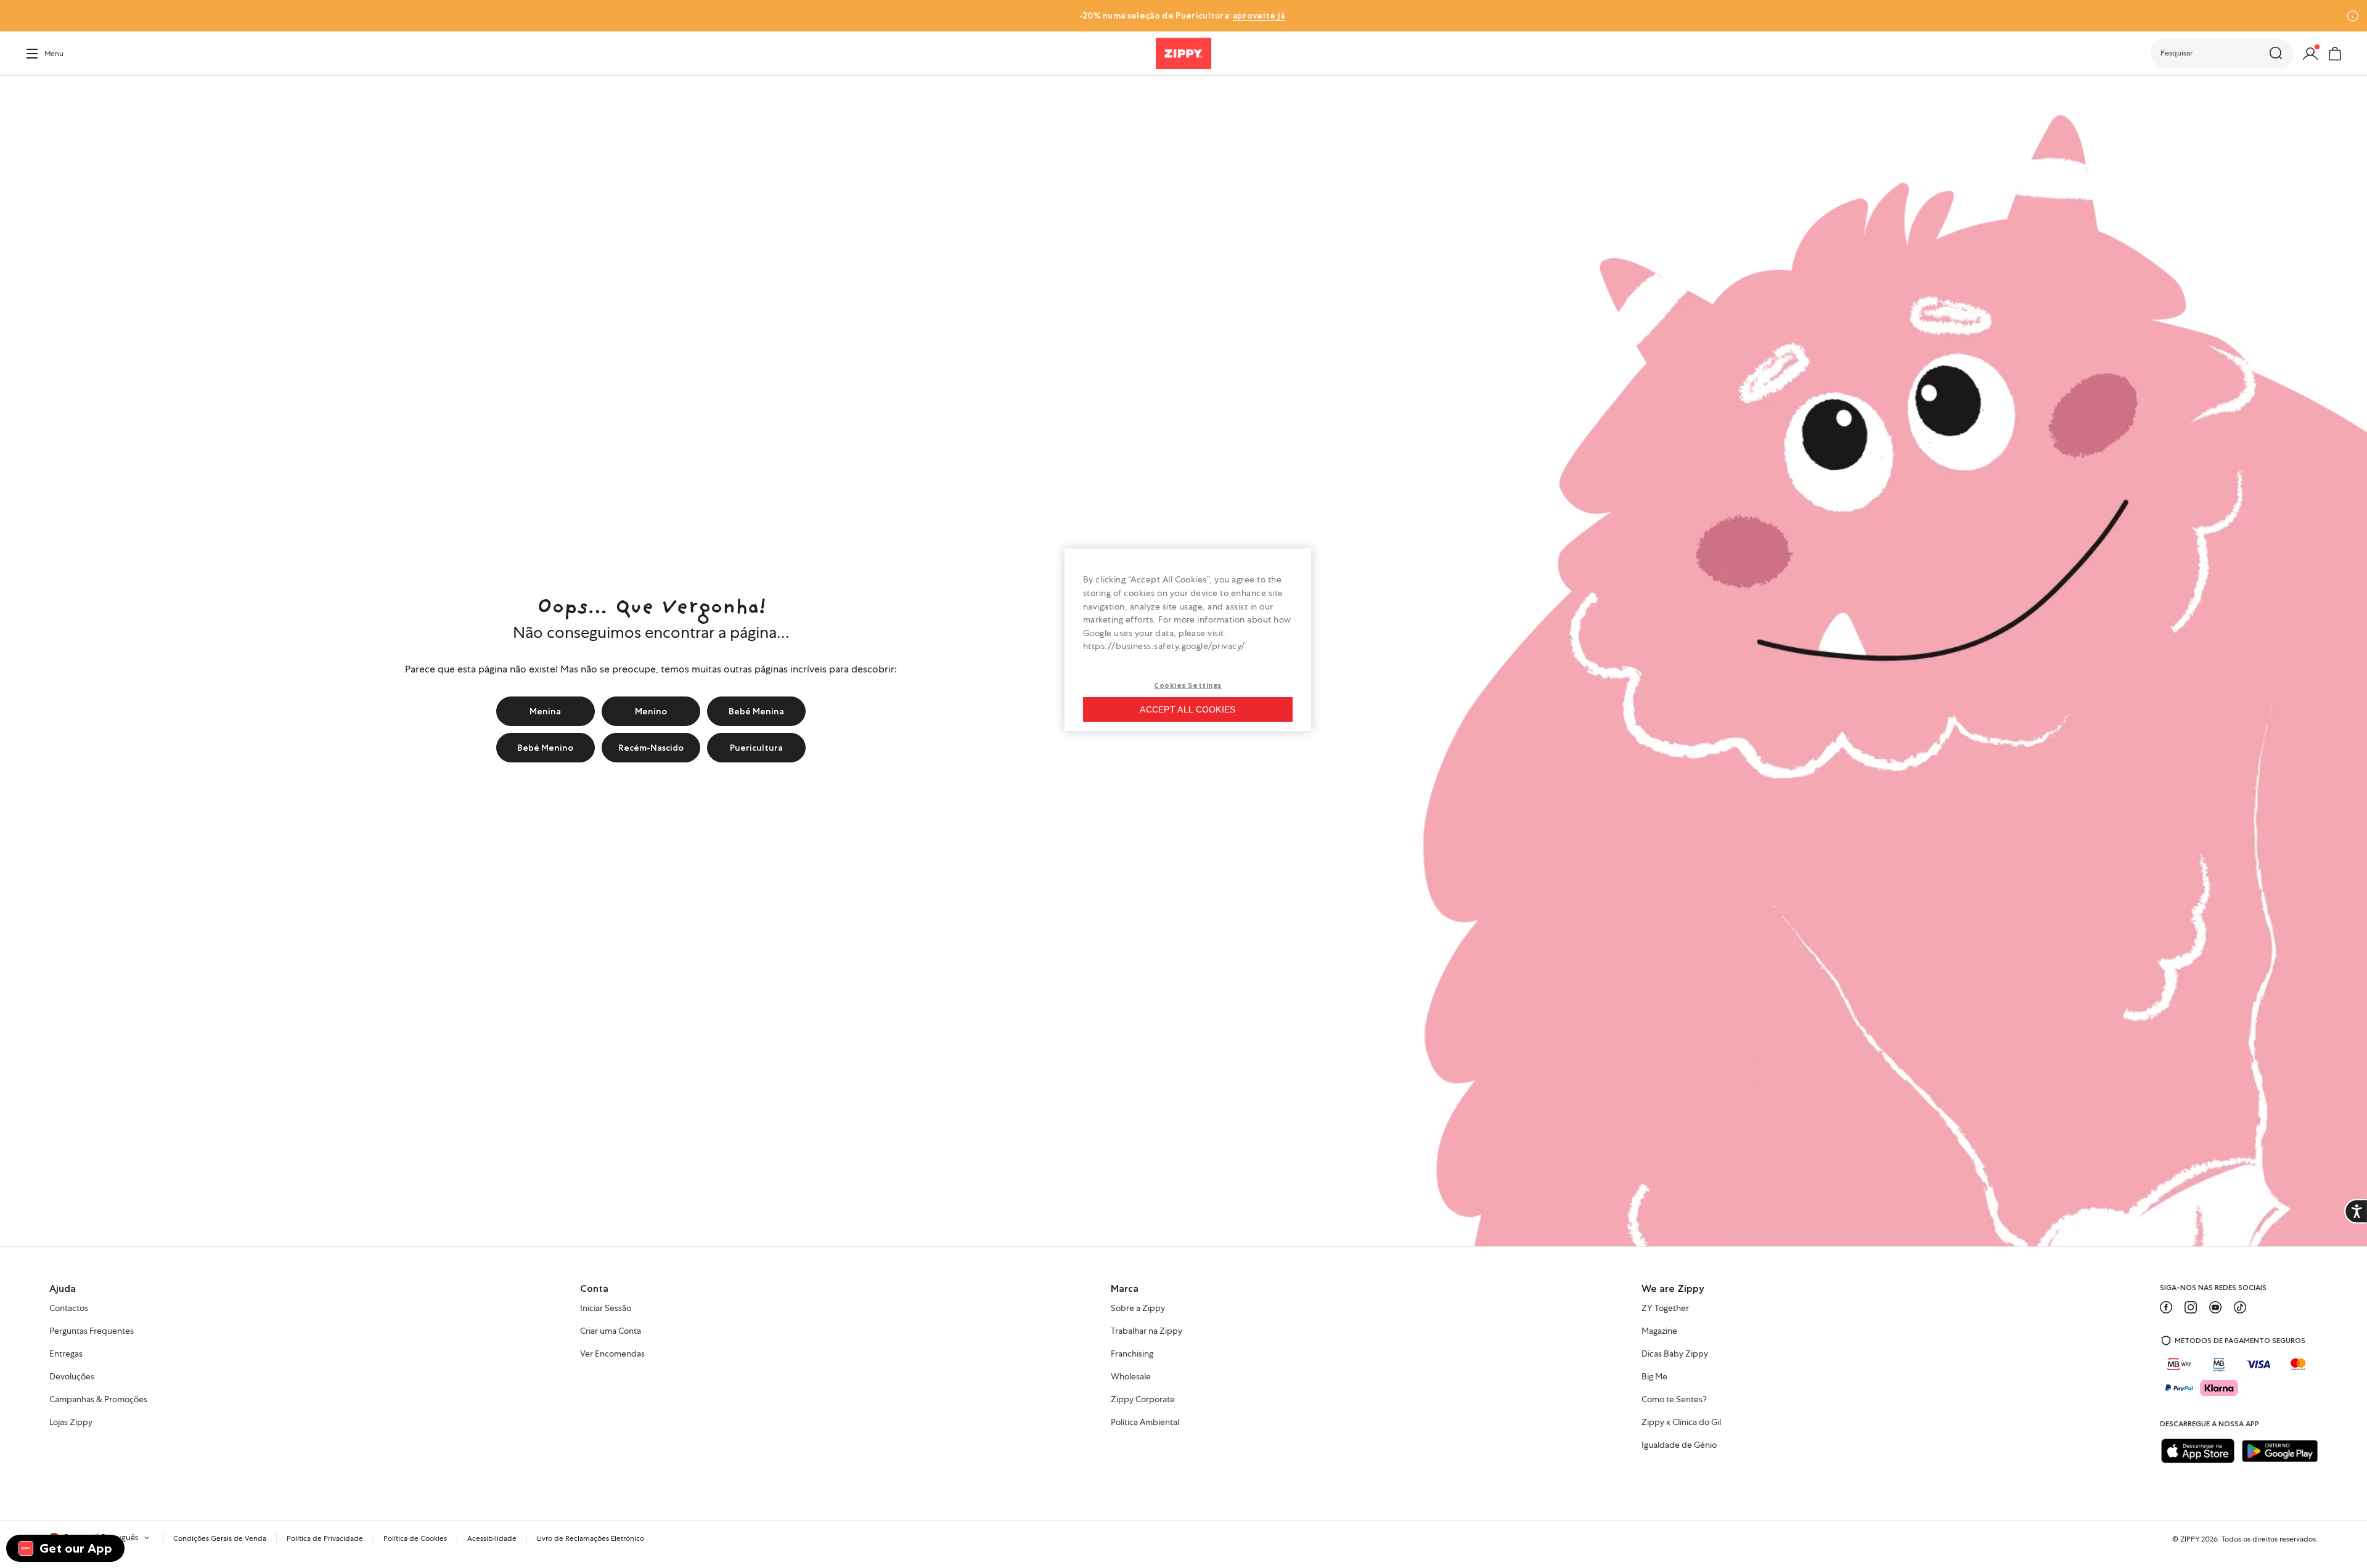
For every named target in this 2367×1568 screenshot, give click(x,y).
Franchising (1132, 1354)
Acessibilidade (492, 1538)
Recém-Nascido (651, 748)
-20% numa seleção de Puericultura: (1182, 15)
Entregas (66, 1354)
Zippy (35, 93)
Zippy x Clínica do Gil (1681, 1423)
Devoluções (72, 1377)
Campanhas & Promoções (98, 1400)
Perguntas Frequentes (92, 1331)
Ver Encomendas (612, 1354)
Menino (651, 711)
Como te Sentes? (1674, 1400)
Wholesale (1131, 1377)
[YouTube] (2215, 1307)
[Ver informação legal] (2353, 16)
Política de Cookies (415, 1538)
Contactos (69, 1309)
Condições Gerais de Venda (220, 1538)
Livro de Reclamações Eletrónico (591, 1538)
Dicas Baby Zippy (1675, 1354)
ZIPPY (2190, 1539)
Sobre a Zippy (1138, 1309)
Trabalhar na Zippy (1147, 1331)
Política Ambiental (1145, 1423)
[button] (2222, 54)
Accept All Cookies (1188, 709)
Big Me (1654, 1377)
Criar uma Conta (611, 1331)
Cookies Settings (1188, 685)
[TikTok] (2240, 1307)
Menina (545, 711)
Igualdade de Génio (1679, 1445)
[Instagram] (2191, 1307)
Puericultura (756, 748)
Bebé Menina (756, 711)
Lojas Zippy (71, 1423)
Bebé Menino (545, 748)
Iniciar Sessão (606, 1309)
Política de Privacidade (325, 1538)
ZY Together (1665, 1309)
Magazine (1659, 1331)
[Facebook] (2166, 1307)
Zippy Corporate (1143, 1400)
